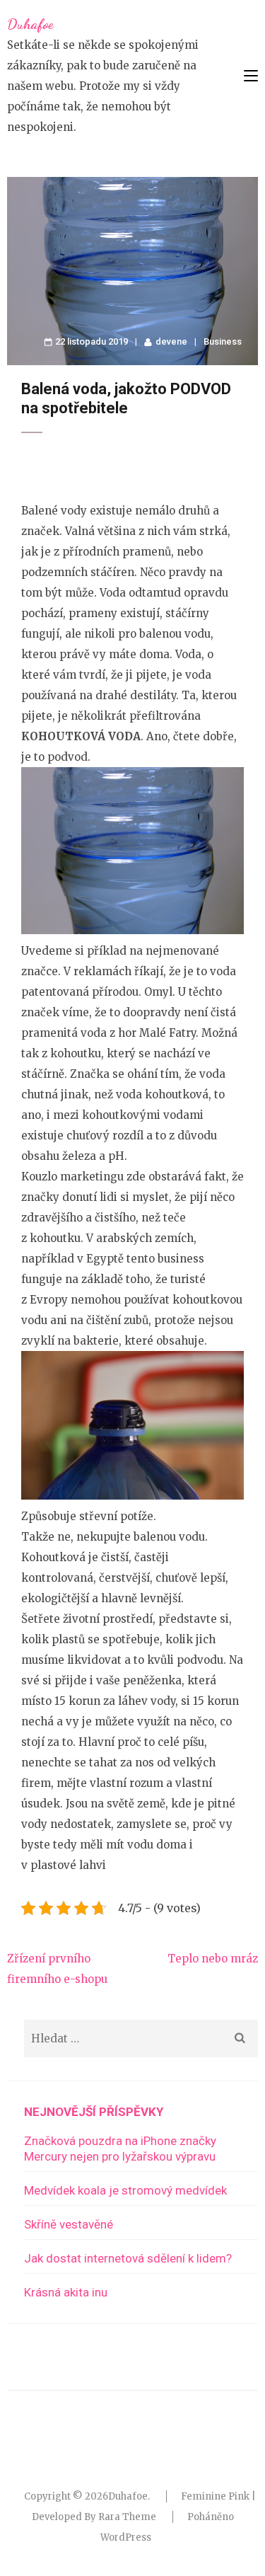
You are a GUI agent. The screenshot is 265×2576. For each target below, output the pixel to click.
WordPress (126, 2537)
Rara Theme (127, 2517)
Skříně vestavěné (69, 2224)
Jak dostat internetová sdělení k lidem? (128, 2258)
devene (171, 341)
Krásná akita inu (66, 2292)
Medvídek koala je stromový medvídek (125, 2190)
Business (223, 341)
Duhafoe (30, 24)
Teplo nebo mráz (213, 1959)
